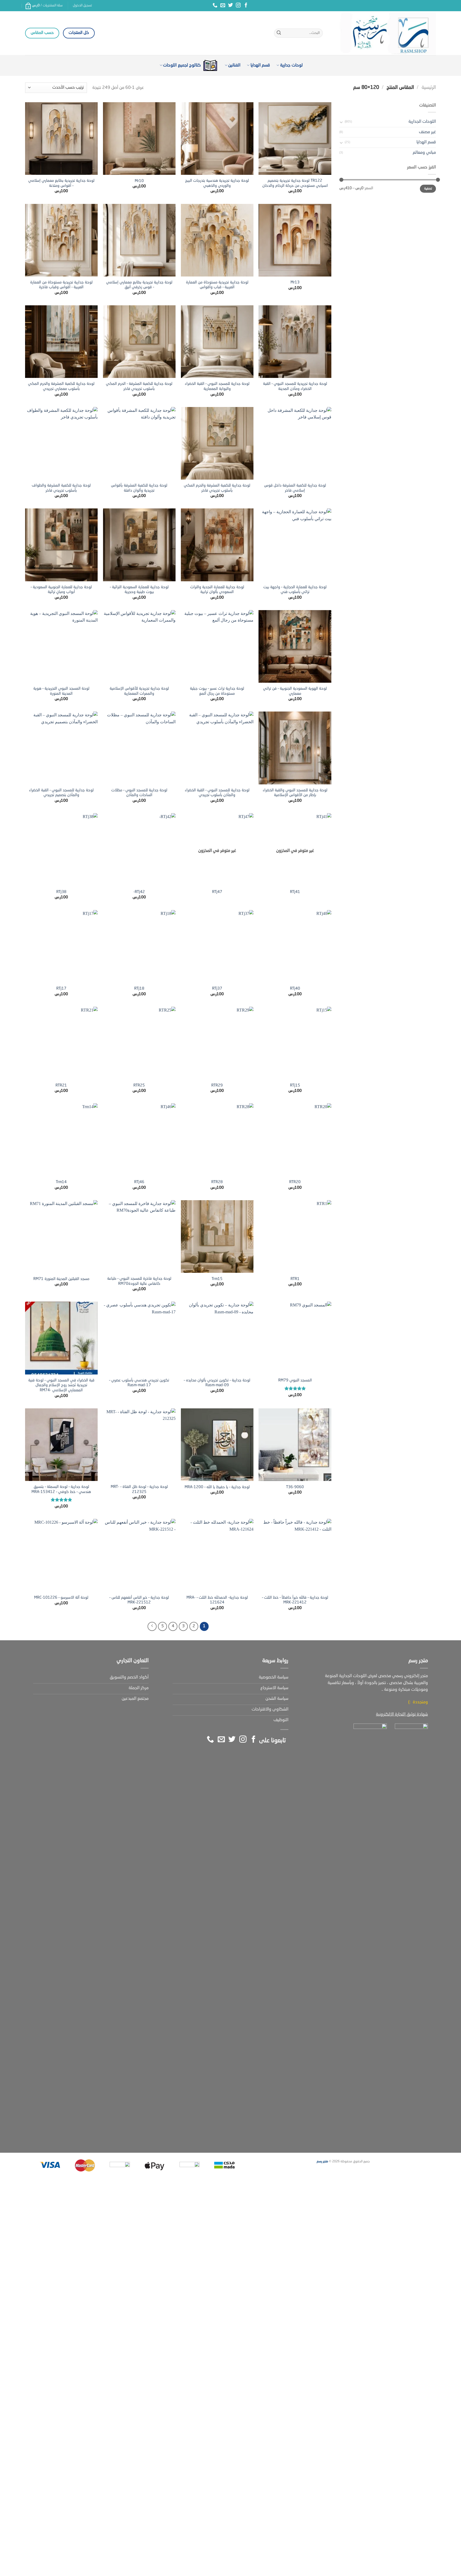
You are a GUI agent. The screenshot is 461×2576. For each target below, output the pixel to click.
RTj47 (217, 892)
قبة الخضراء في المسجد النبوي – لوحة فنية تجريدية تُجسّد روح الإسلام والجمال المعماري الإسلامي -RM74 (61, 1385)
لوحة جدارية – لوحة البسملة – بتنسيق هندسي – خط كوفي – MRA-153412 (61, 1489)
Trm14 (61, 1182)
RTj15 (295, 1085)
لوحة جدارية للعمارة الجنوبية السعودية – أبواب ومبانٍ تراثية (61, 590)
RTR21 (61, 1085)
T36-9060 (295, 1487)
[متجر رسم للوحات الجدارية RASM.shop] (383, 33)
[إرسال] (279, 33)
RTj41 (295, 892)
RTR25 (139, 1085)
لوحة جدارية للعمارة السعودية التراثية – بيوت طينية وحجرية (139, 590)
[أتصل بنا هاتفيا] (215, 6)
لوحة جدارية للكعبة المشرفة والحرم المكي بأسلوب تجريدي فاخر (217, 488)
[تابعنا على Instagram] (238, 6)
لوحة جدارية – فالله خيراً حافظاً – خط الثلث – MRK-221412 (295, 1600)
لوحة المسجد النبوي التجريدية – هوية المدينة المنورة (61, 691)
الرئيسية (429, 88)
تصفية (428, 189)
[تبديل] (341, 122)
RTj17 (61, 989)
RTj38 (61, 892)
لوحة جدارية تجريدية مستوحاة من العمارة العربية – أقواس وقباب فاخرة (61, 285)
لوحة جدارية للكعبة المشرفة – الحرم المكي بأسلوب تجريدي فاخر (139, 386)
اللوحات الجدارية (422, 122)
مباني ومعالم (424, 153)
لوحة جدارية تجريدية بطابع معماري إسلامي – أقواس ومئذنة (61, 183)
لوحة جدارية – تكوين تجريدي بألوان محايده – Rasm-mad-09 (217, 1383)
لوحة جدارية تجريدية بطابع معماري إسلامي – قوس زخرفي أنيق (139, 285)
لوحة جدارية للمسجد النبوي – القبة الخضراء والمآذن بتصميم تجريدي (61, 793)
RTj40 (295, 989)
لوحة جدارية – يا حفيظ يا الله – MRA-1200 (217, 1487)
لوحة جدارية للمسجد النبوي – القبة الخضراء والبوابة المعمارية (217, 386)
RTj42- (139, 892)
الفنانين (234, 65)
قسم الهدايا (260, 65)
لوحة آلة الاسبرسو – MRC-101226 (61, 1598)
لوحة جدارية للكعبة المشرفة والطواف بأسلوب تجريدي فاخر (61, 488)
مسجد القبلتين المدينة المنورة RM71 (61, 1279)
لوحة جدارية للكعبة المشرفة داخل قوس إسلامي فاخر (295, 488)
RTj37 (217, 989)
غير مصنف (427, 132)
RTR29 (217, 1085)
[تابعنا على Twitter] (230, 6)
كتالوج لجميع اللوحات (182, 65)
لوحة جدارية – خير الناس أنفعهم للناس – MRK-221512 (139, 1600)
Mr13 (295, 282)
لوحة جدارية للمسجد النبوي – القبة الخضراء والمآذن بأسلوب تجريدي (217, 793)
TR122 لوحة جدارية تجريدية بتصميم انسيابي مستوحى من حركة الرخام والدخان (295, 183)
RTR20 (295, 1182)
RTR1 (295, 1279)
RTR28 (217, 1182)
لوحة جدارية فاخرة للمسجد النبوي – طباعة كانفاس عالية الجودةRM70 (139, 1281)
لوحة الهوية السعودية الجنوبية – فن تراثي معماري (295, 691)
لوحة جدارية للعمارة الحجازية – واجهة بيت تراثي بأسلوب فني (295, 590)
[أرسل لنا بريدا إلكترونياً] (223, 6)
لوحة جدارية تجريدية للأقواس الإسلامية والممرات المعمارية (139, 691)
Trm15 (217, 1279)
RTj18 (139, 989)
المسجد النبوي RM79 (295, 1380)
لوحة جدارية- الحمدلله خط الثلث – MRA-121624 (217, 1600)
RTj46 (139, 1182)
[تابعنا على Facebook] (246, 6)
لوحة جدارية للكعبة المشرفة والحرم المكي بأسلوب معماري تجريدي (61, 386)
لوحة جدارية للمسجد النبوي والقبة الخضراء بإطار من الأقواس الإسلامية (295, 793)
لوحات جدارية (291, 65)
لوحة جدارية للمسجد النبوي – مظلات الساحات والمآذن (139, 793)
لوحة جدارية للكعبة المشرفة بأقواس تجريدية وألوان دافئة (139, 488)
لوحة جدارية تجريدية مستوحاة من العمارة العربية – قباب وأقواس (217, 285)
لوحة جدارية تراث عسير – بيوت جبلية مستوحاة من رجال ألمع (217, 691)
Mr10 (139, 181)
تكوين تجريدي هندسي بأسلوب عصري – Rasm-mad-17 (139, 1383)
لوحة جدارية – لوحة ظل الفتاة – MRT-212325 (139, 1489)
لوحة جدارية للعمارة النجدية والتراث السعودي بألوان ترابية (217, 590)
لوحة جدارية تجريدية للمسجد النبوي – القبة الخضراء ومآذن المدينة (295, 386)
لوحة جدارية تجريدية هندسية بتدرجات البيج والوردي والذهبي (217, 183)
